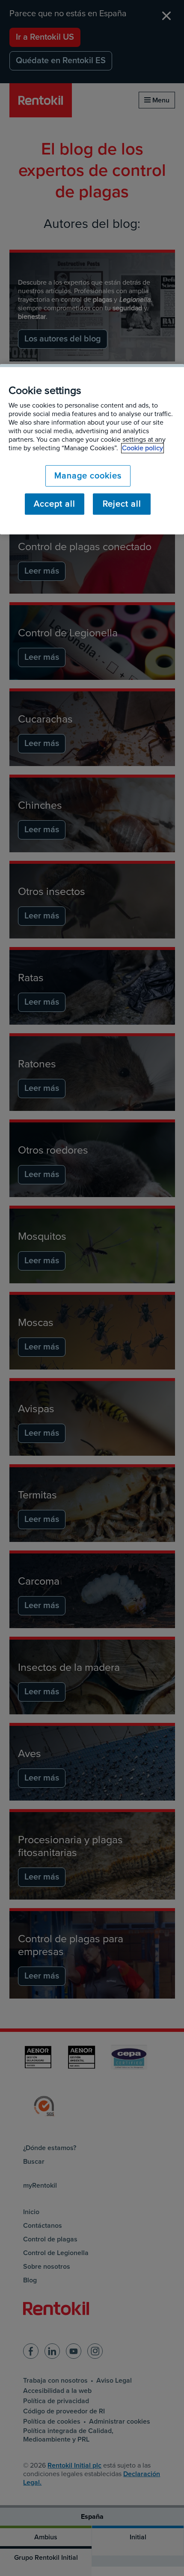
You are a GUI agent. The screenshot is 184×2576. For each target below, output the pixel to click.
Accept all (55, 504)
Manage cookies (88, 476)
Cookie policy (142, 449)
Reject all (122, 504)
